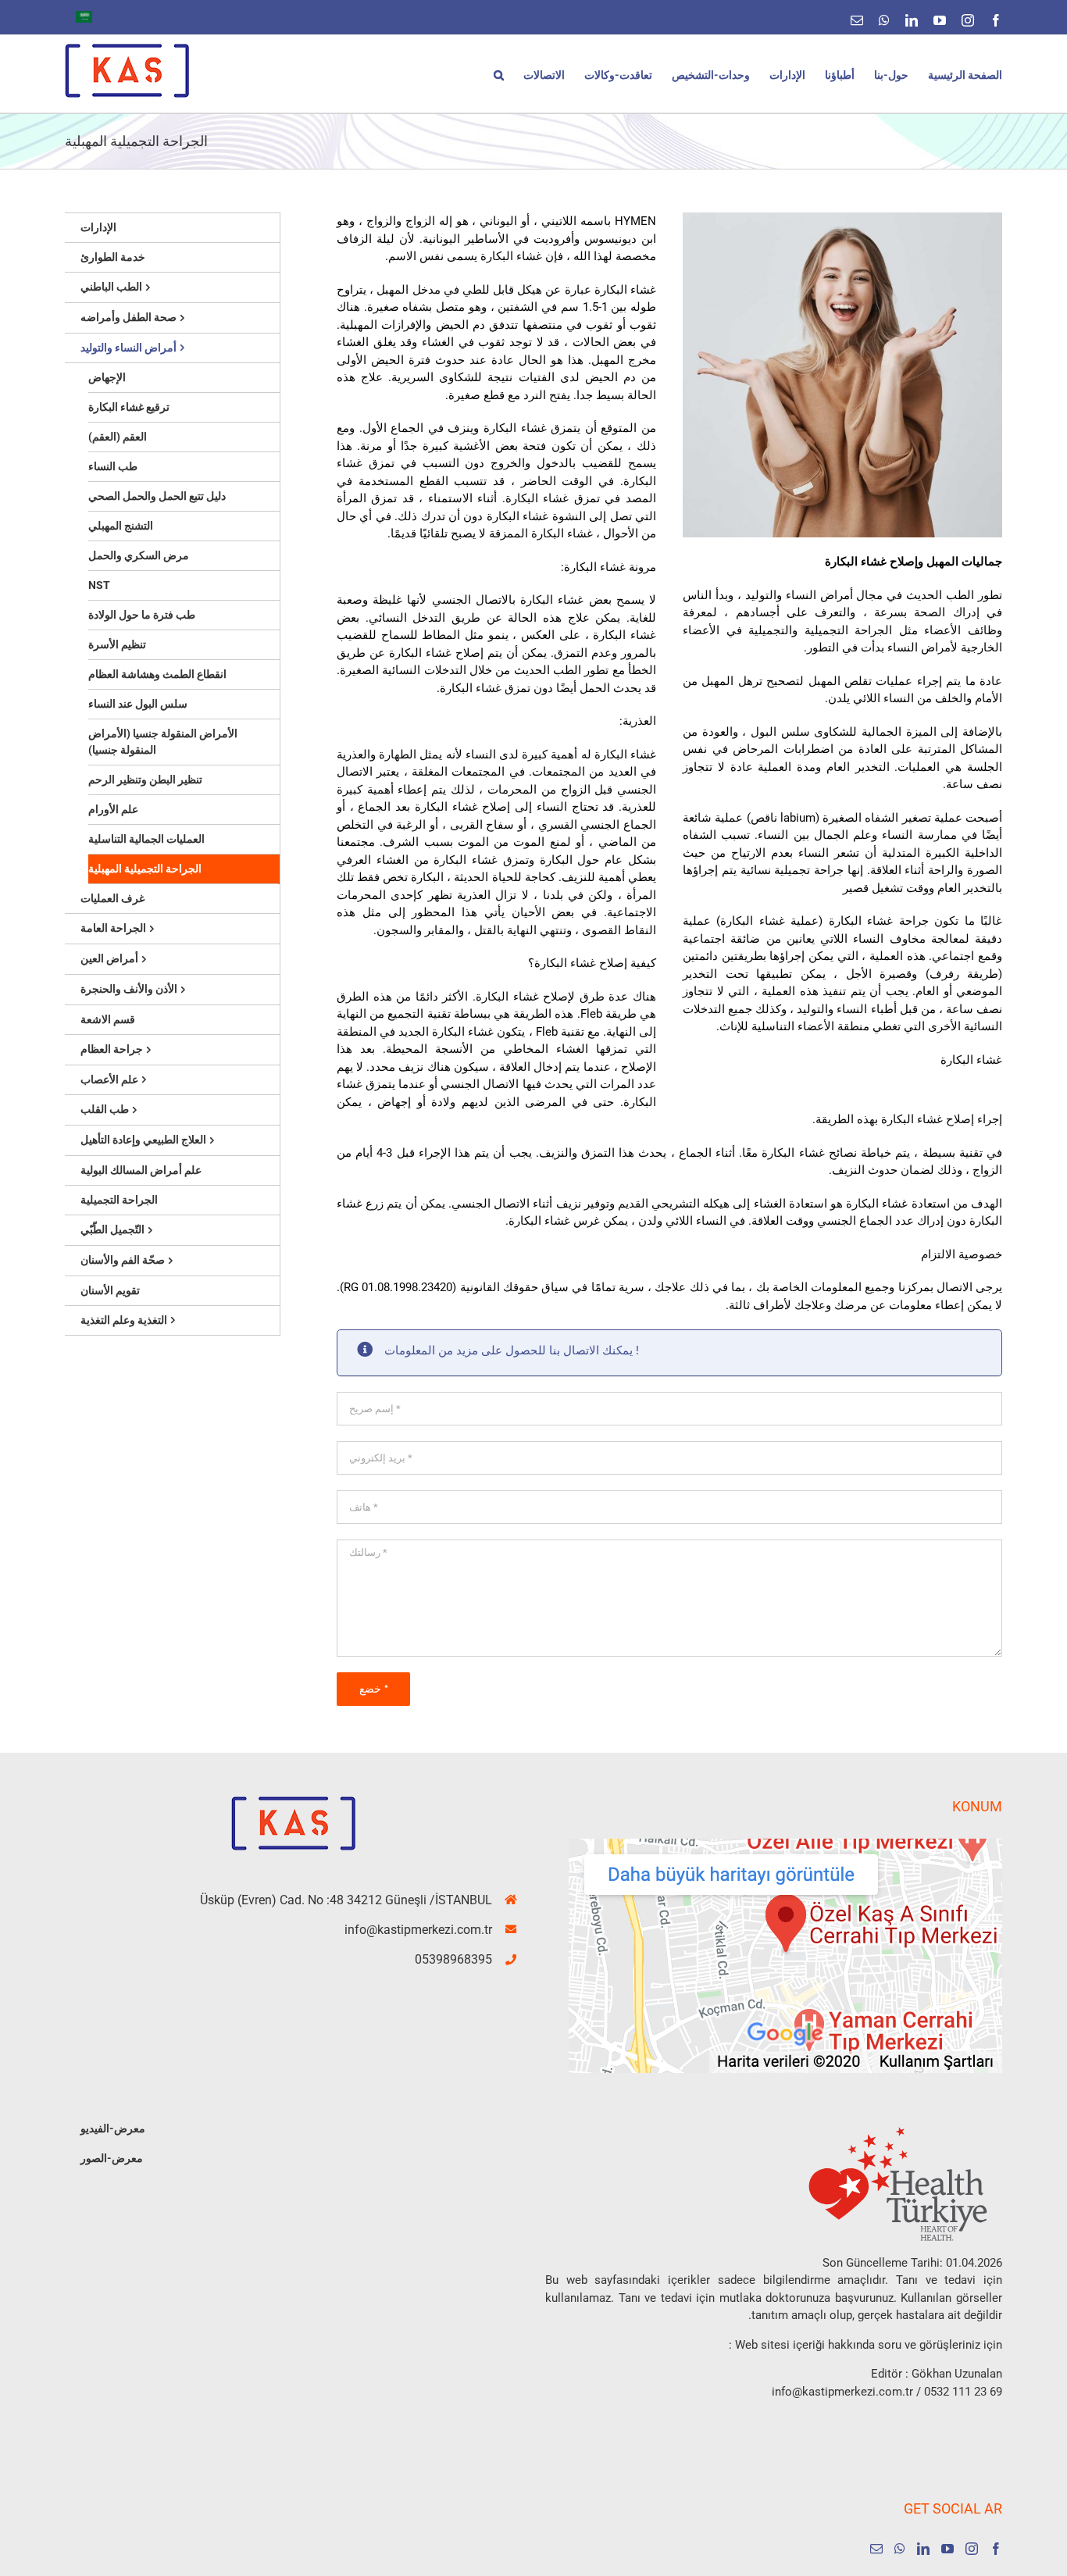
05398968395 (453, 1959)
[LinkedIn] (923, 2549)
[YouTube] (947, 2549)
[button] (499, 74)
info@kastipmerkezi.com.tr (418, 1930)
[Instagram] (972, 2549)
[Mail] (876, 2549)
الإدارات (98, 227)
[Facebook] (996, 2549)
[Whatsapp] (900, 2549)
